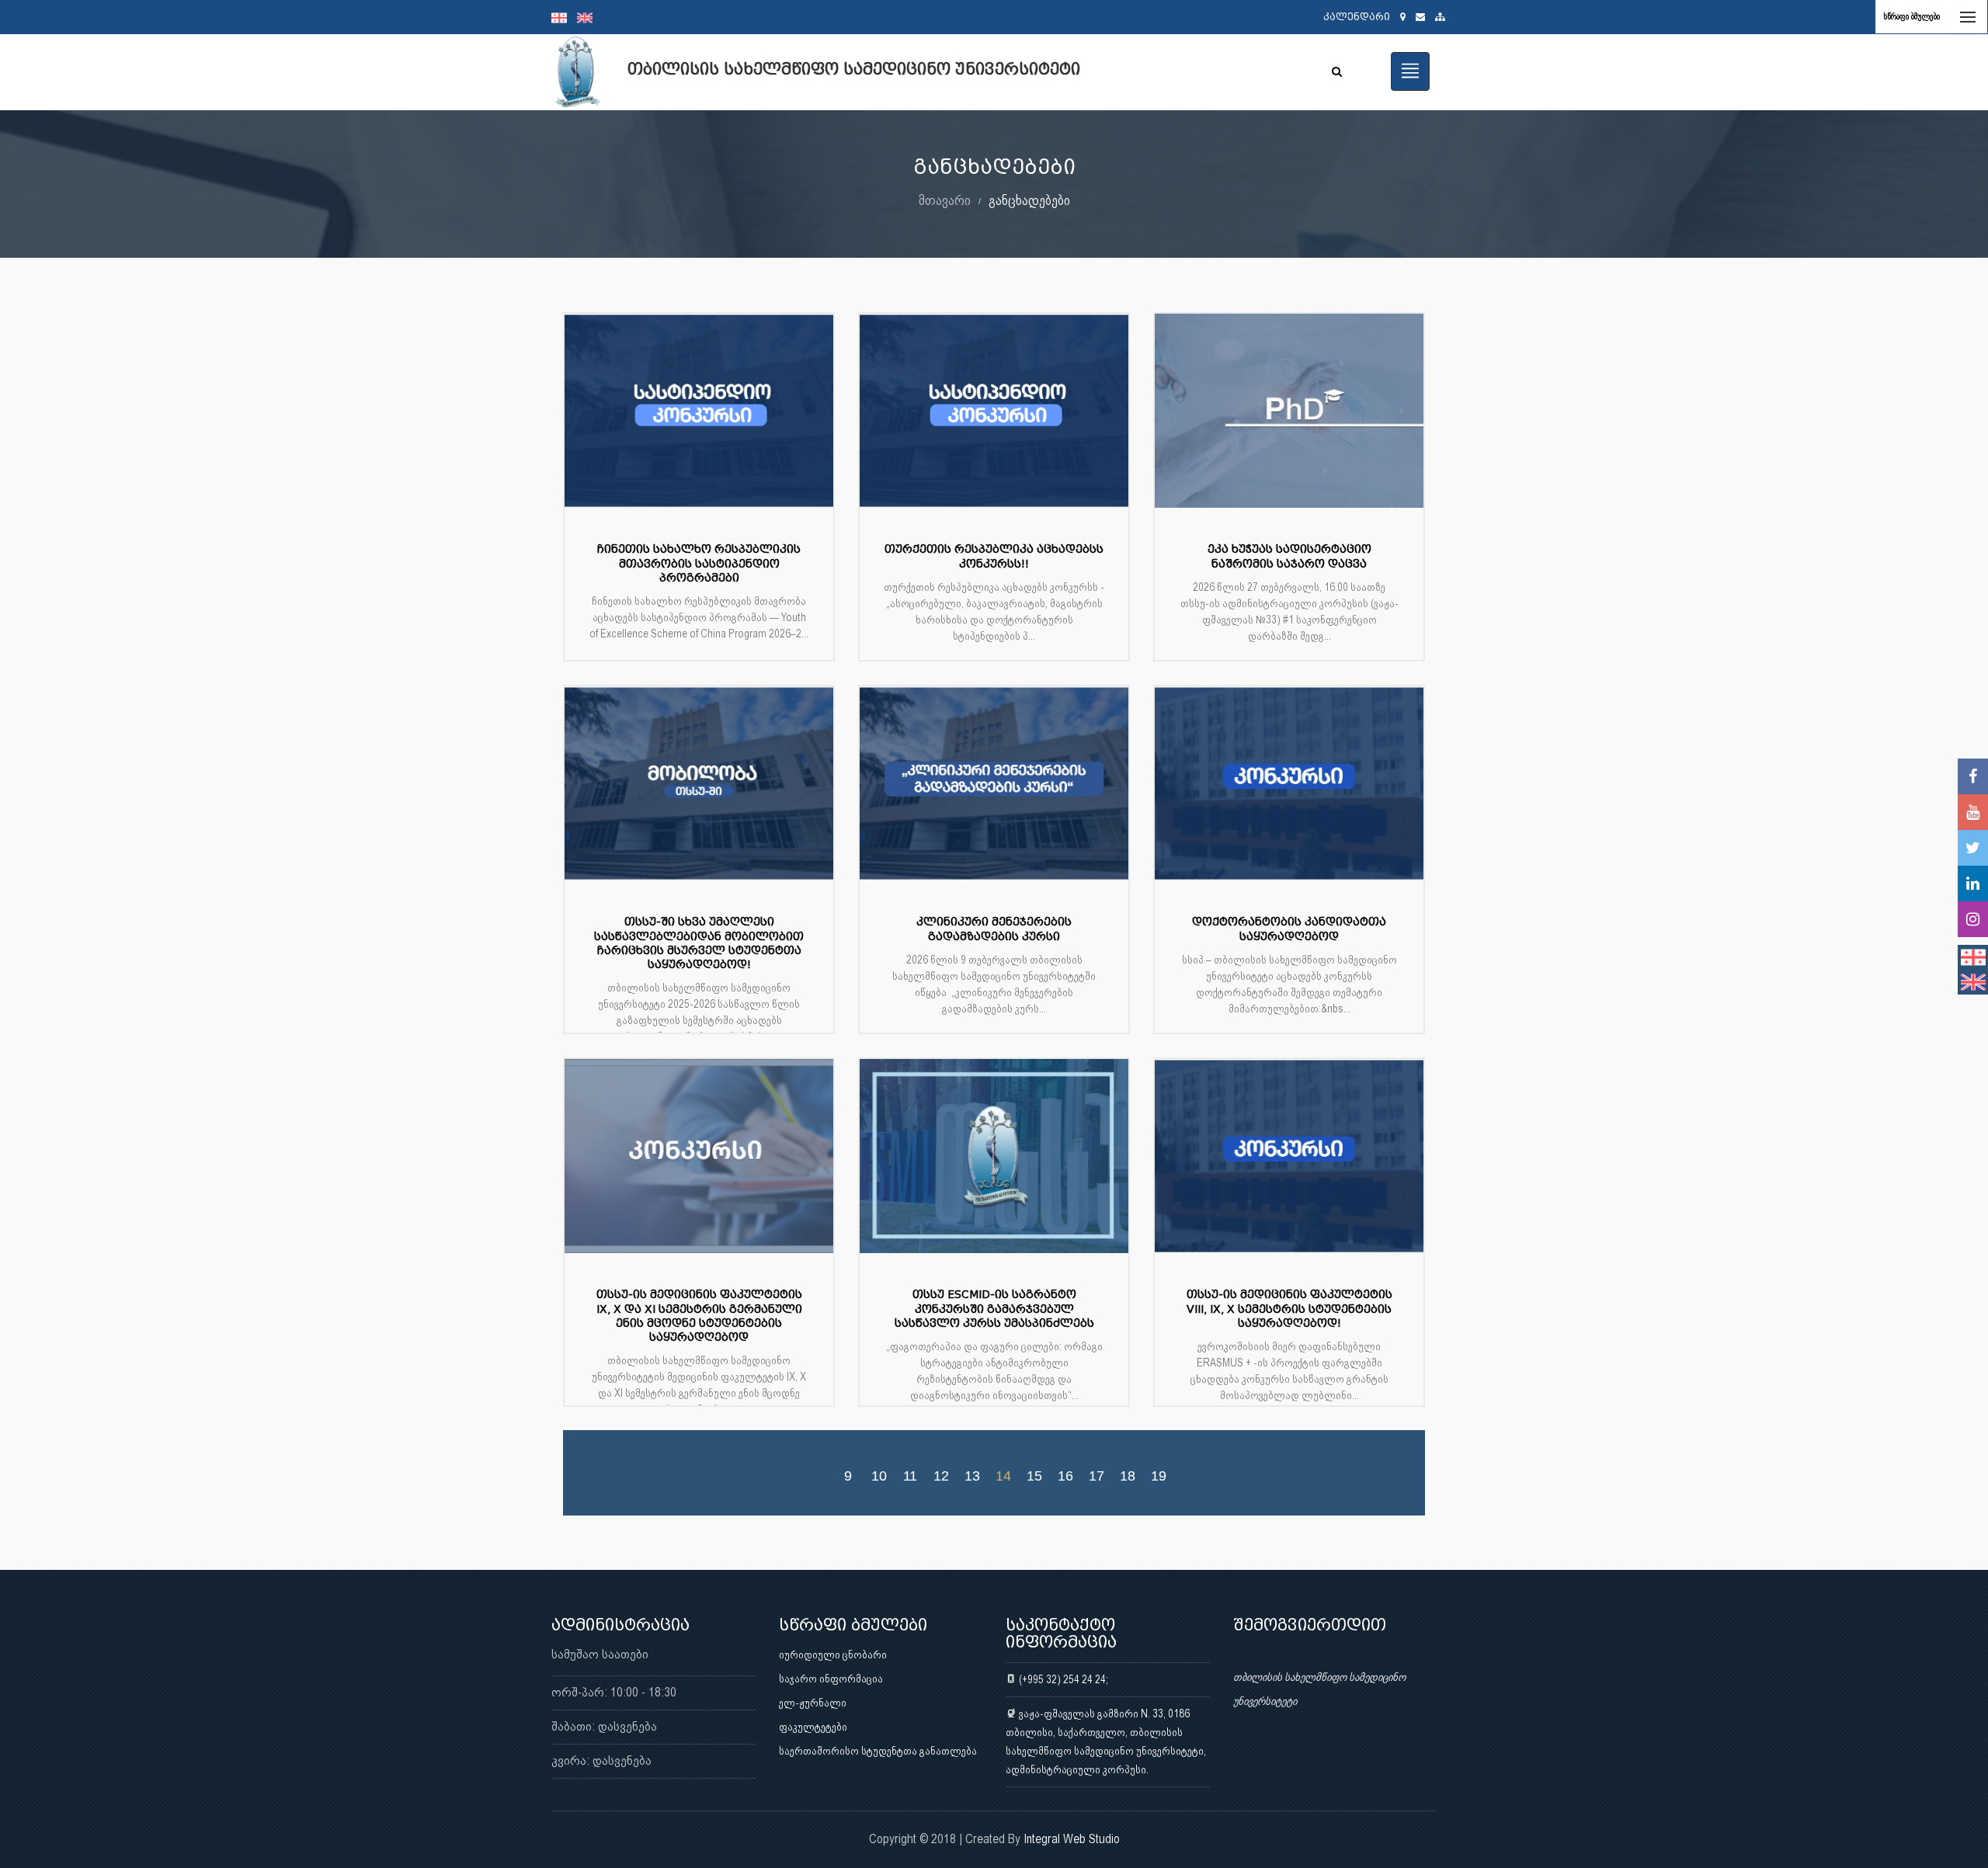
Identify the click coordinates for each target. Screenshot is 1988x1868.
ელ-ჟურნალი (813, 1703)
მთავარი (945, 200)
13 (972, 1475)
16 (1065, 1475)
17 (1097, 1475)
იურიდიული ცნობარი (833, 1654)
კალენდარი (1357, 17)
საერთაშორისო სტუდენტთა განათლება (878, 1751)
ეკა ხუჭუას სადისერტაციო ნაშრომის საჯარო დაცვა (1289, 556)
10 (879, 1475)
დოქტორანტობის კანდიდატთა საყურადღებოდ (1289, 929)
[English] (589, 17)
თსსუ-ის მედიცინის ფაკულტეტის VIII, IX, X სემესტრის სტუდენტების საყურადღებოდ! (1289, 1309)
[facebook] (1973, 776)
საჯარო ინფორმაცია (831, 1679)
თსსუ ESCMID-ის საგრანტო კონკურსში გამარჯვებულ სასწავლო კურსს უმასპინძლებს (994, 1309)
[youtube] (1973, 812)
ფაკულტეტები (813, 1727)
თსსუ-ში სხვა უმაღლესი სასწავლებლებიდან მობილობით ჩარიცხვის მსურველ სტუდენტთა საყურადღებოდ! (699, 943)
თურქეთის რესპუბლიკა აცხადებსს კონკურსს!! (994, 556)
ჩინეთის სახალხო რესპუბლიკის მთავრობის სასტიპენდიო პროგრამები (699, 563)
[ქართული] (564, 17)
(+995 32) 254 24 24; (1062, 1679)
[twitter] (1973, 848)
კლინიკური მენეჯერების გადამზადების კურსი (994, 929)
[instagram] (1973, 919)
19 (1159, 1475)
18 (1128, 1475)
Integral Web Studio (1072, 1839)
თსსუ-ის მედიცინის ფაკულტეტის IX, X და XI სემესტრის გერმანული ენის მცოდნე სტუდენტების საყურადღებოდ (699, 1316)
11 (910, 1475)
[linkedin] (1973, 884)
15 (1034, 1475)
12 (941, 1475)
